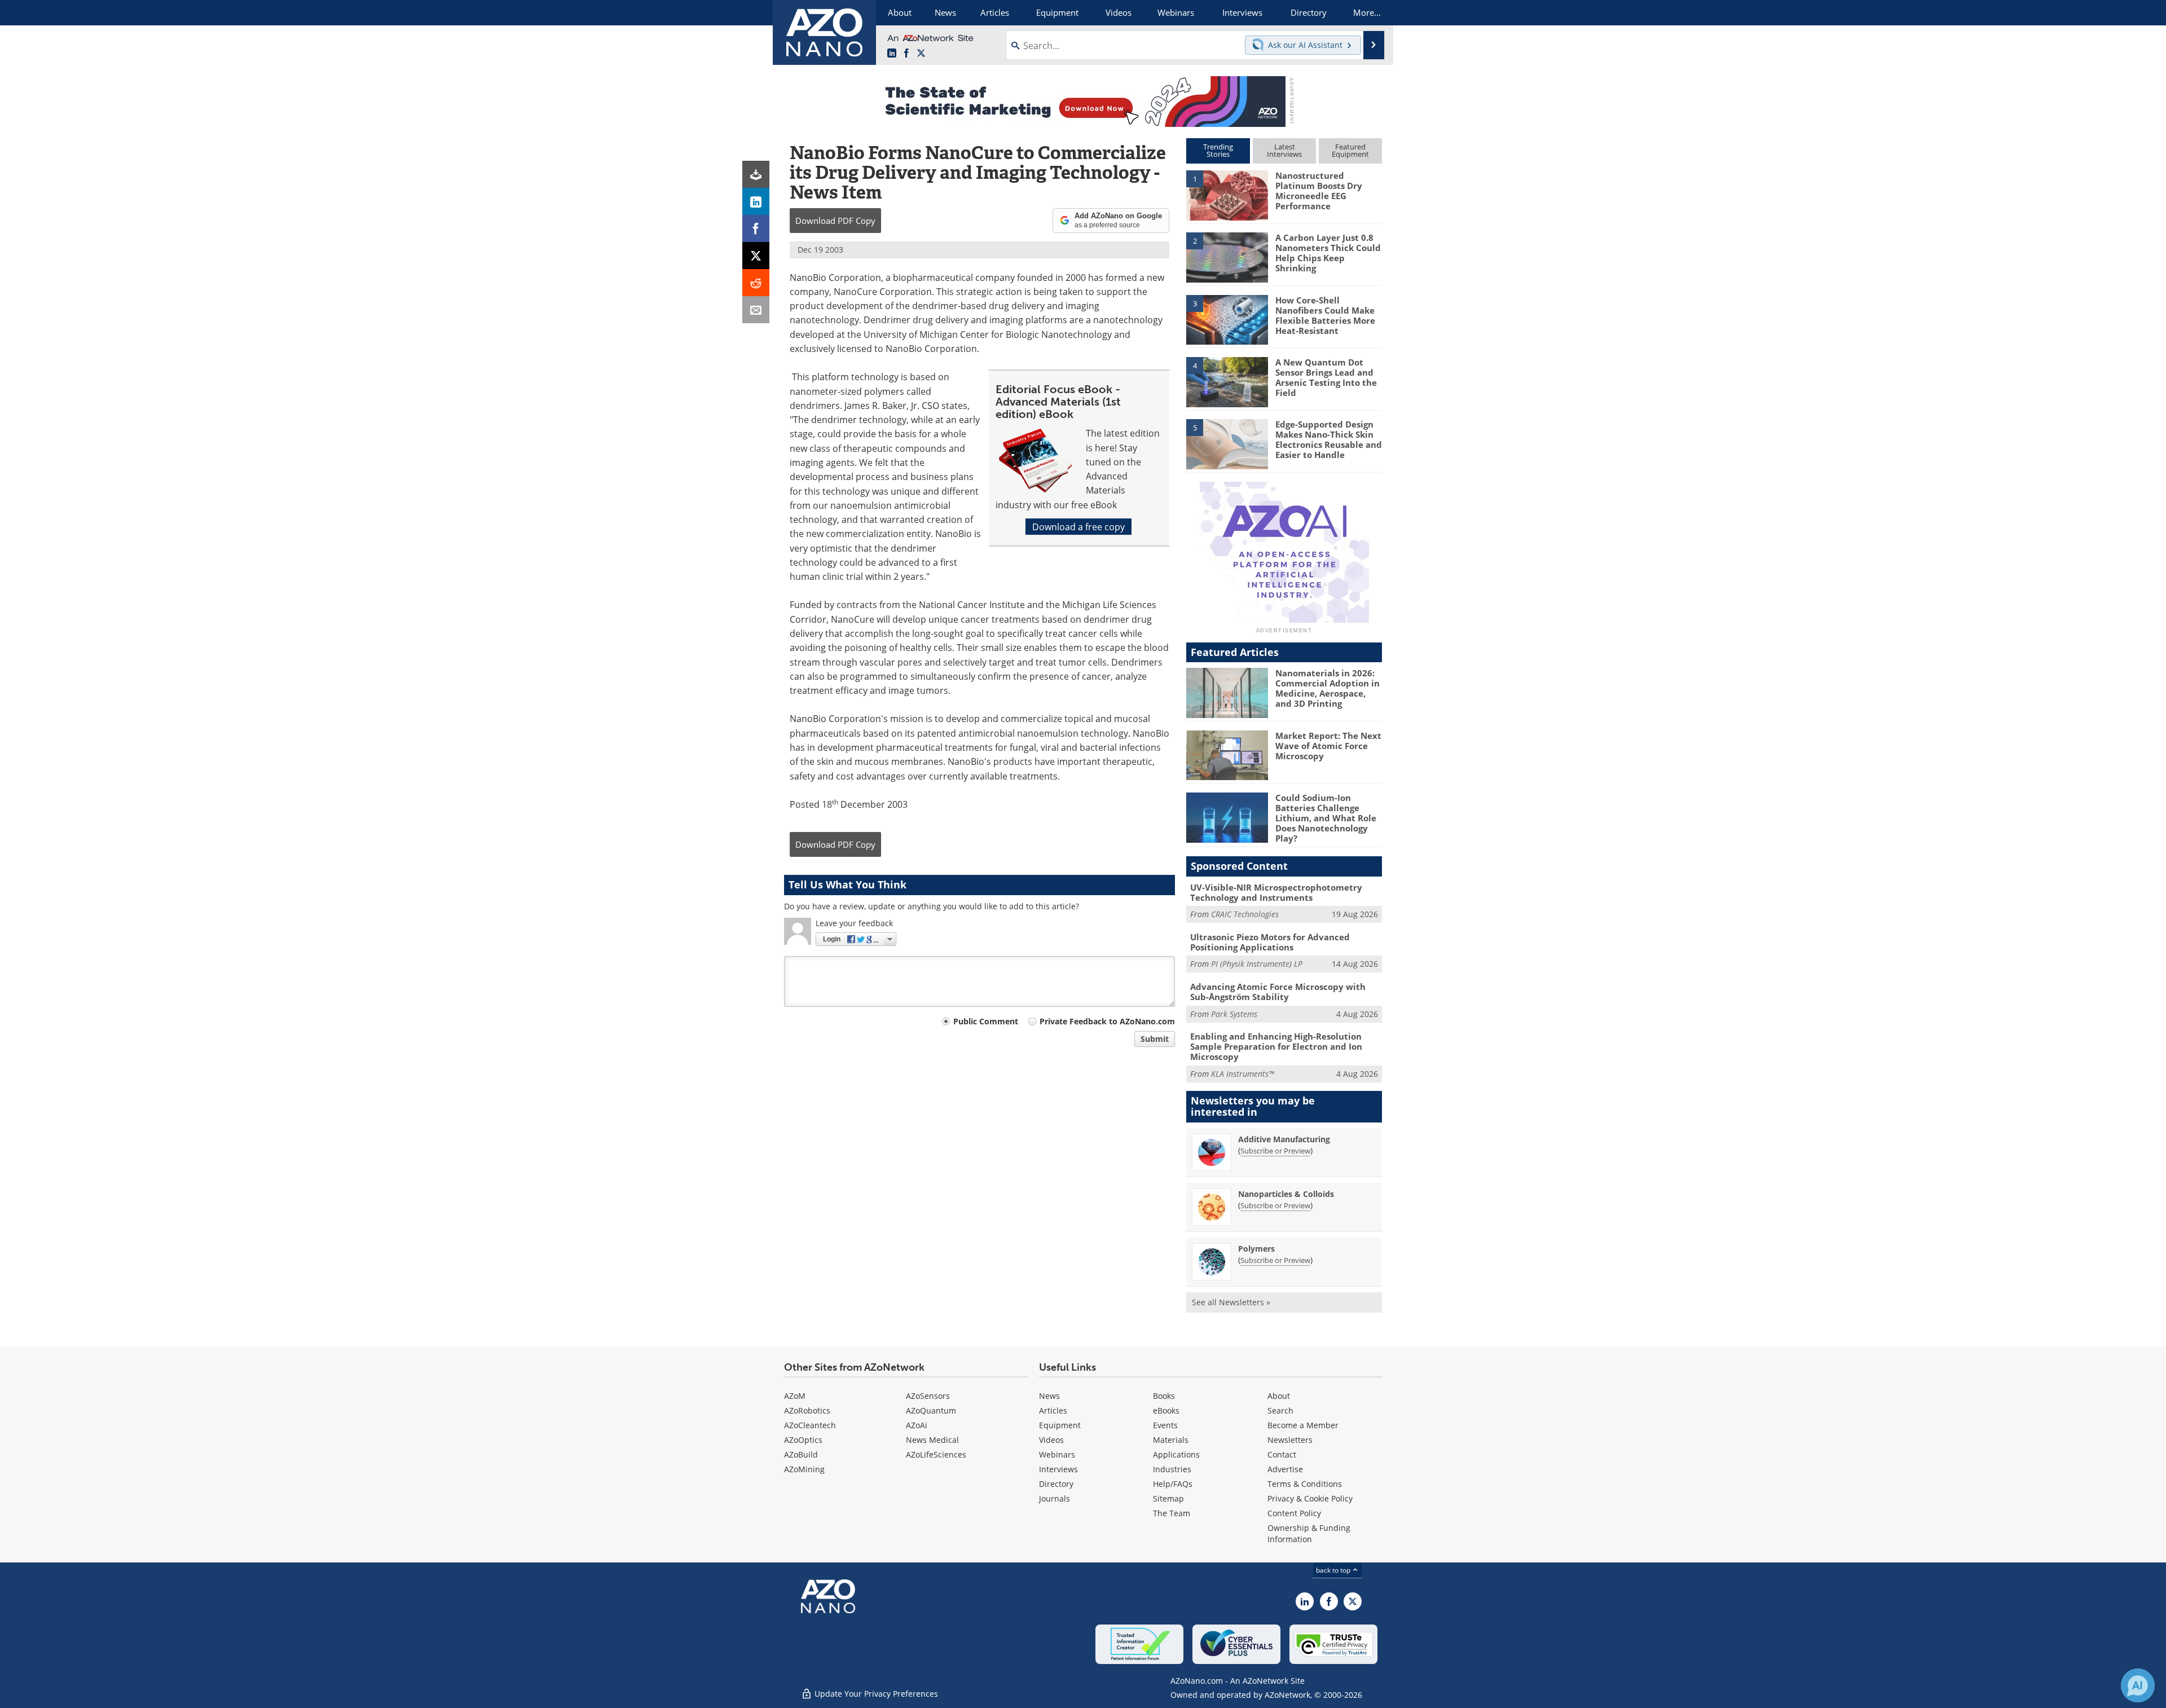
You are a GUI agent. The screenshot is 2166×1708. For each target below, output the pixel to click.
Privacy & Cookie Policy (1310, 1498)
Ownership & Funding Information (1309, 1533)
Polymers (1256, 1249)
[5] (1227, 443)
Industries (1172, 1469)
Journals (1055, 1498)
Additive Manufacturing (1284, 1139)
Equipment (1060, 1425)
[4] (1227, 381)
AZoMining (804, 1469)
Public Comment (986, 1021)
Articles (1053, 1410)
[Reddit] (756, 283)
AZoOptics (803, 1440)
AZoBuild (801, 1454)
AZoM (795, 1396)
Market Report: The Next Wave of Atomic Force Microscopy (1328, 746)
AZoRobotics (807, 1410)
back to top (1334, 1570)
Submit (1155, 1039)
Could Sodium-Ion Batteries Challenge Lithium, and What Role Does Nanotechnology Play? (1326, 818)
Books (1164, 1396)
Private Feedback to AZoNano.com (1107, 1021)
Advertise (1285, 1469)
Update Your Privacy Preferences (875, 1694)
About (1279, 1396)
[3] (1227, 319)
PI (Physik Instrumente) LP (1257, 964)
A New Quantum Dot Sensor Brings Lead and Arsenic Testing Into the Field (1326, 377)
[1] (1227, 195)
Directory (1056, 1484)
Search (1280, 1410)
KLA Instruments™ (1243, 1074)
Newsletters (1290, 1440)
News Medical (932, 1440)
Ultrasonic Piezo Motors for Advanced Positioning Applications (1270, 942)
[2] (1227, 257)
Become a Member (1303, 1425)
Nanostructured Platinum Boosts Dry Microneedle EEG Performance (1319, 191)
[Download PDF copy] (756, 174)
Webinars (1057, 1454)
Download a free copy (1078, 527)
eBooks (1166, 1410)
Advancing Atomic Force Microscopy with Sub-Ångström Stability (1278, 992)
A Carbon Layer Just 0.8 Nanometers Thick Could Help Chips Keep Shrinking (1328, 253)
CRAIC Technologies (1245, 914)
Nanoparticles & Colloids (1286, 1194)
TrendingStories (1218, 150)
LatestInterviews (1284, 150)
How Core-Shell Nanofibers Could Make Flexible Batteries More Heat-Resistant (1325, 315)
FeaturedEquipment (1350, 150)
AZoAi (917, 1425)
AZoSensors (928, 1396)
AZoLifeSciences (936, 1454)
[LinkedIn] (756, 201)
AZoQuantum (931, 1410)
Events (1165, 1425)
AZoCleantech (810, 1425)
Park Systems (1234, 1014)
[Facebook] (756, 228)
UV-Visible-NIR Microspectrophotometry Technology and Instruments (1276, 892)
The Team (1172, 1513)
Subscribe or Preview (1275, 1151)
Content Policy (1294, 1513)
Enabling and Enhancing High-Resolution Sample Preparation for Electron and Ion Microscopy (1276, 1046)
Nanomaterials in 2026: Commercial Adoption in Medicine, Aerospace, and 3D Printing (1328, 688)
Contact (1282, 1454)
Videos (1051, 1440)
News (1049, 1396)
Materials (1171, 1440)
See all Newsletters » (1231, 1302)
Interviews (1058, 1469)
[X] (756, 256)
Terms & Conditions (1305, 1484)
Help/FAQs (1173, 1484)
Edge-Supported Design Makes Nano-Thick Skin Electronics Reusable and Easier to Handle (1329, 439)
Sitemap (1168, 1498)
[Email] (756, 310)
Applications (1176, 1454)
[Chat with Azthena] (2138, 1685)
